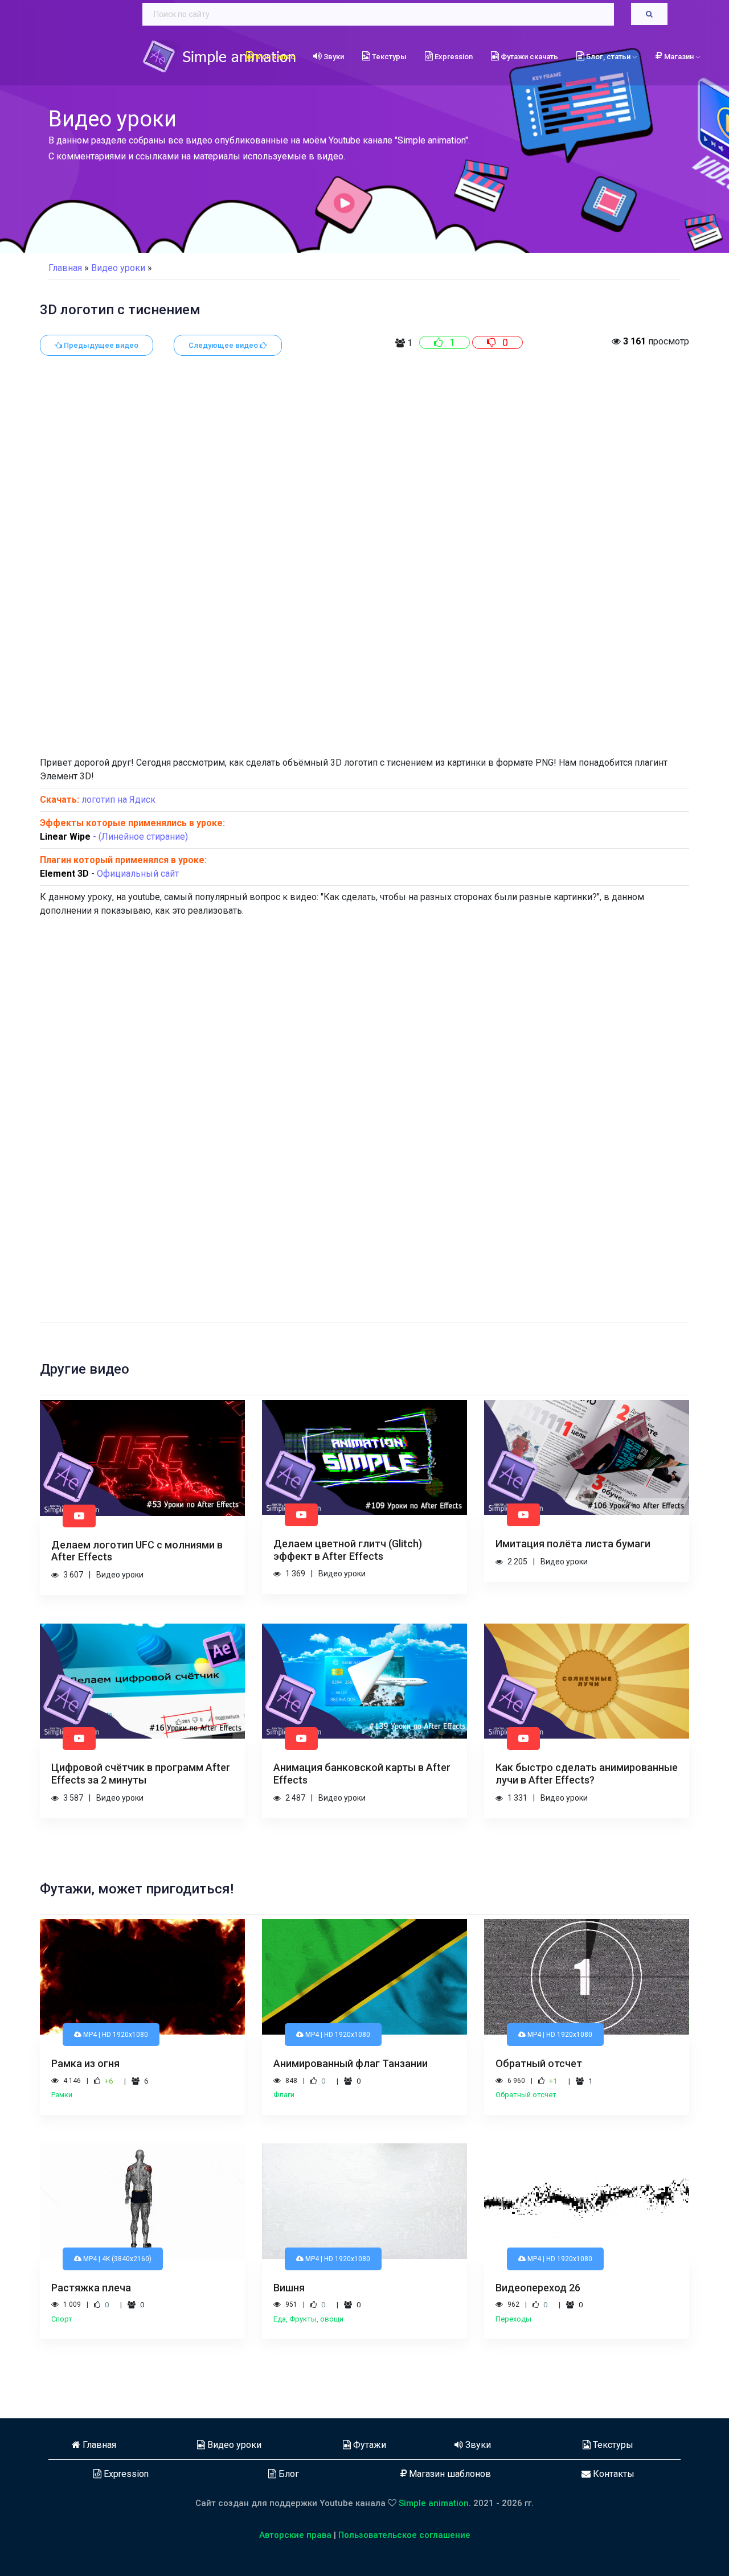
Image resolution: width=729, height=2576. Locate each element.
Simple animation (434, 2503)
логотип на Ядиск (118, 800)
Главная (65, 268)
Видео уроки (233, 2445)
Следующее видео (224, 345)
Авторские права (295, 2535)
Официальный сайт (138, 874)
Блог (288, 2474)
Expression (453, 57)
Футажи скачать (529, 57)
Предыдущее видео (100, 345)
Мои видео (275, 57)
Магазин (680, 57)
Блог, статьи (608, 57)
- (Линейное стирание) (114, 837)
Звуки (333, 57)
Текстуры (388, 57)
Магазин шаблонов (449, 2474)
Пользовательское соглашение (404, 2535)
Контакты (613, 2474)
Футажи (368, 2445)
